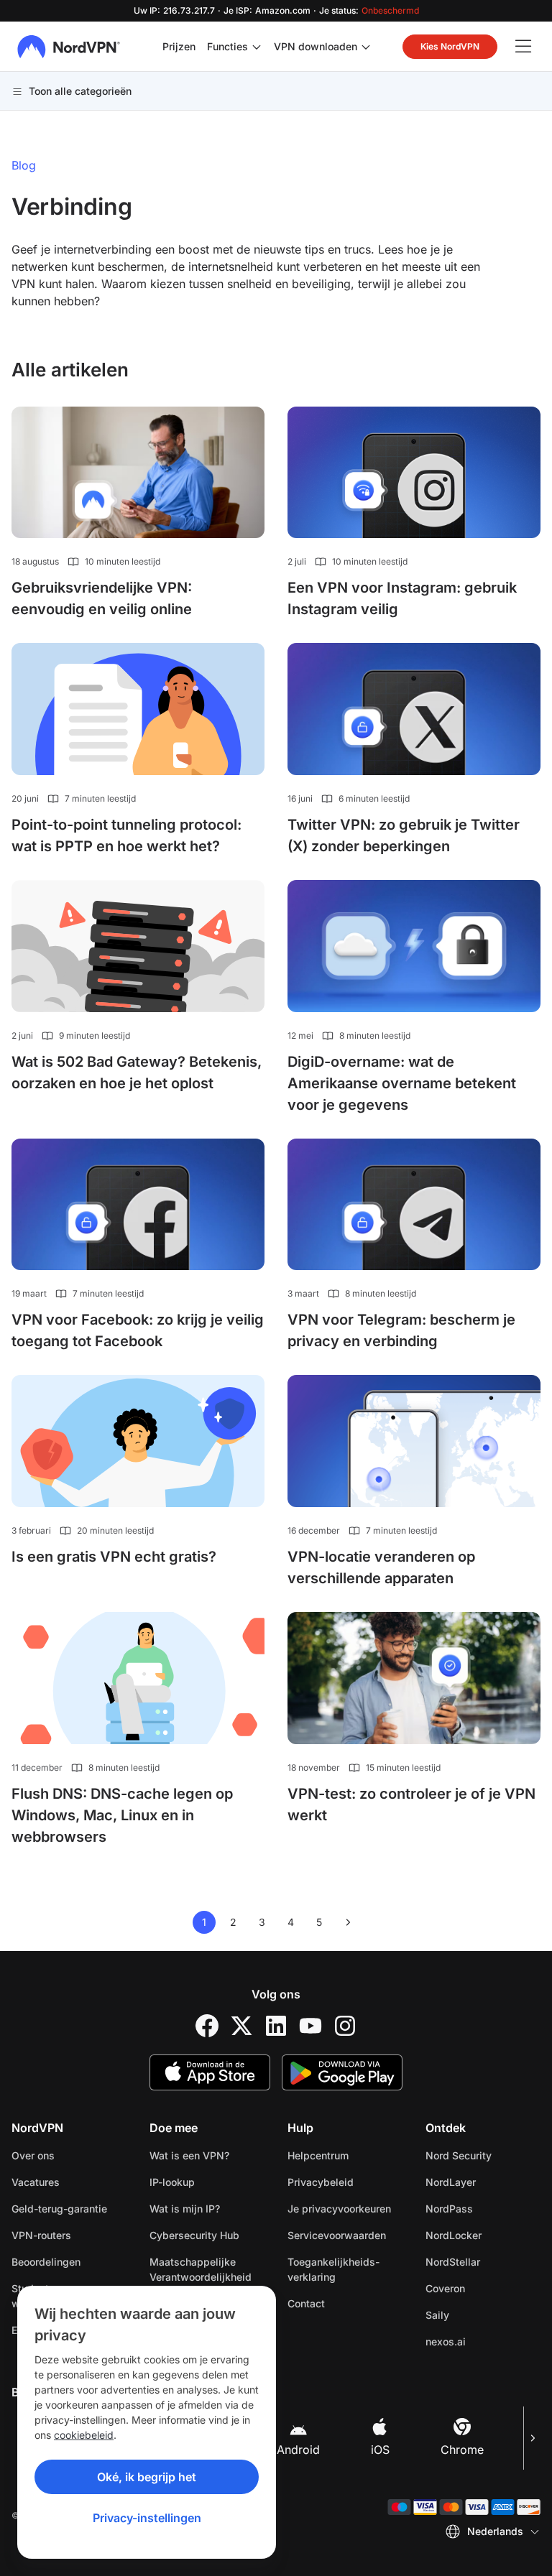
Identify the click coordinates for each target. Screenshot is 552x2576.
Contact (306, 2303)
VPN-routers (41, 2235)
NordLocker (483, 2235)
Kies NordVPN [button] (450, 46)
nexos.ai (483, 2341)
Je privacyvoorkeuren (339, 2209)
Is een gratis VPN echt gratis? (114, 1557)
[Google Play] (342, 2072)
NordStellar (483, 2261)
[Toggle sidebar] (523, 47)
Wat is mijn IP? (185, 2209)
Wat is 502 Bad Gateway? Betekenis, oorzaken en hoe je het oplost (137, 1072)
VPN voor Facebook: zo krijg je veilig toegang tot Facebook (138, 1330)
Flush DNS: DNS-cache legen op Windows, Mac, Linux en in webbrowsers (122, 1815)
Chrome (462, 2450)
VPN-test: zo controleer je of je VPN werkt (411, 1804)
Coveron (483, 2288)
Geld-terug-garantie (59, 2209)
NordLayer (483, 2182)
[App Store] (210, 2072)
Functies (227, 46)
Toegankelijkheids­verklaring (333, 2269)
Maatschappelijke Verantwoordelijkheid (201, 2269)
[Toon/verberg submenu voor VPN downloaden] (366, 47)
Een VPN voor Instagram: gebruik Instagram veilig (402, 598)
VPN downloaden (316, 46)
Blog (24, 165)
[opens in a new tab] (207, 2026)
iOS (380, 2450)
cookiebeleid (84, 2435)
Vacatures (69, 2182)
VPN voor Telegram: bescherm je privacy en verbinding (401, 1330)
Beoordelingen (46, 2262)
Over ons (33, 2155)
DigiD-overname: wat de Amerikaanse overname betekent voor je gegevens (402, 1083)
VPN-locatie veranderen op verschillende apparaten (381, 1567)
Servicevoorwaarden (345, 2235)
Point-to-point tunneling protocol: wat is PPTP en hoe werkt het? (126, 835)
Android (298, 2450)
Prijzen (179, 46)
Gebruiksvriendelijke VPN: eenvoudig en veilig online (102, 598)
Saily (483, 2315)
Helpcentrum (318, 2155)
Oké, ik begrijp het (147, 2477)
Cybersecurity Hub (194, 2235)
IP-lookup (172, 2182)
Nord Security (483, 2155)
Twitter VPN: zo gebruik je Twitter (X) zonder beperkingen (404, 835)
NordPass (483, 2208)
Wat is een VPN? (189, 2155)
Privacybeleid (345, 2182)
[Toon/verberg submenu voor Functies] (257, 47)
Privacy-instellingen (147, 2518)
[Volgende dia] (532, 2438)
